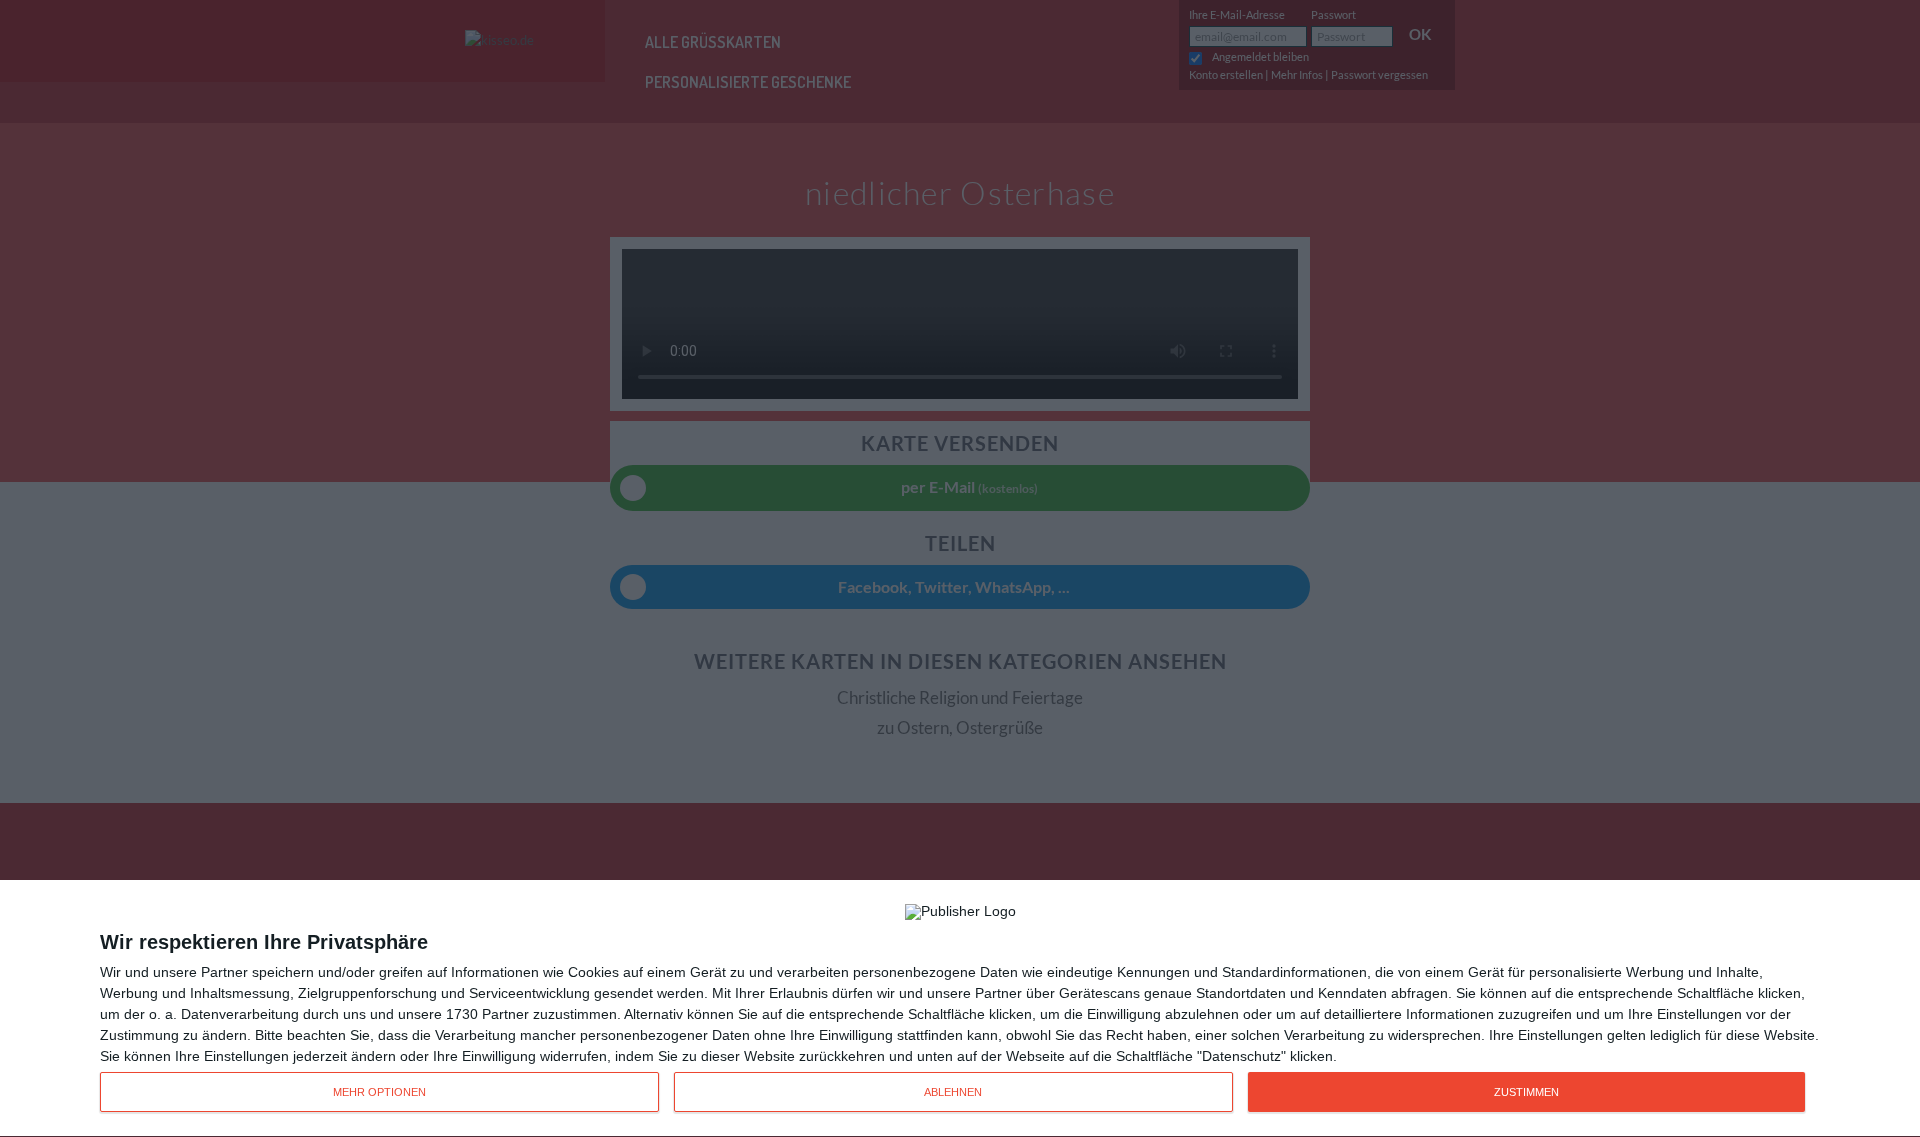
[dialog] (960, 1009)
